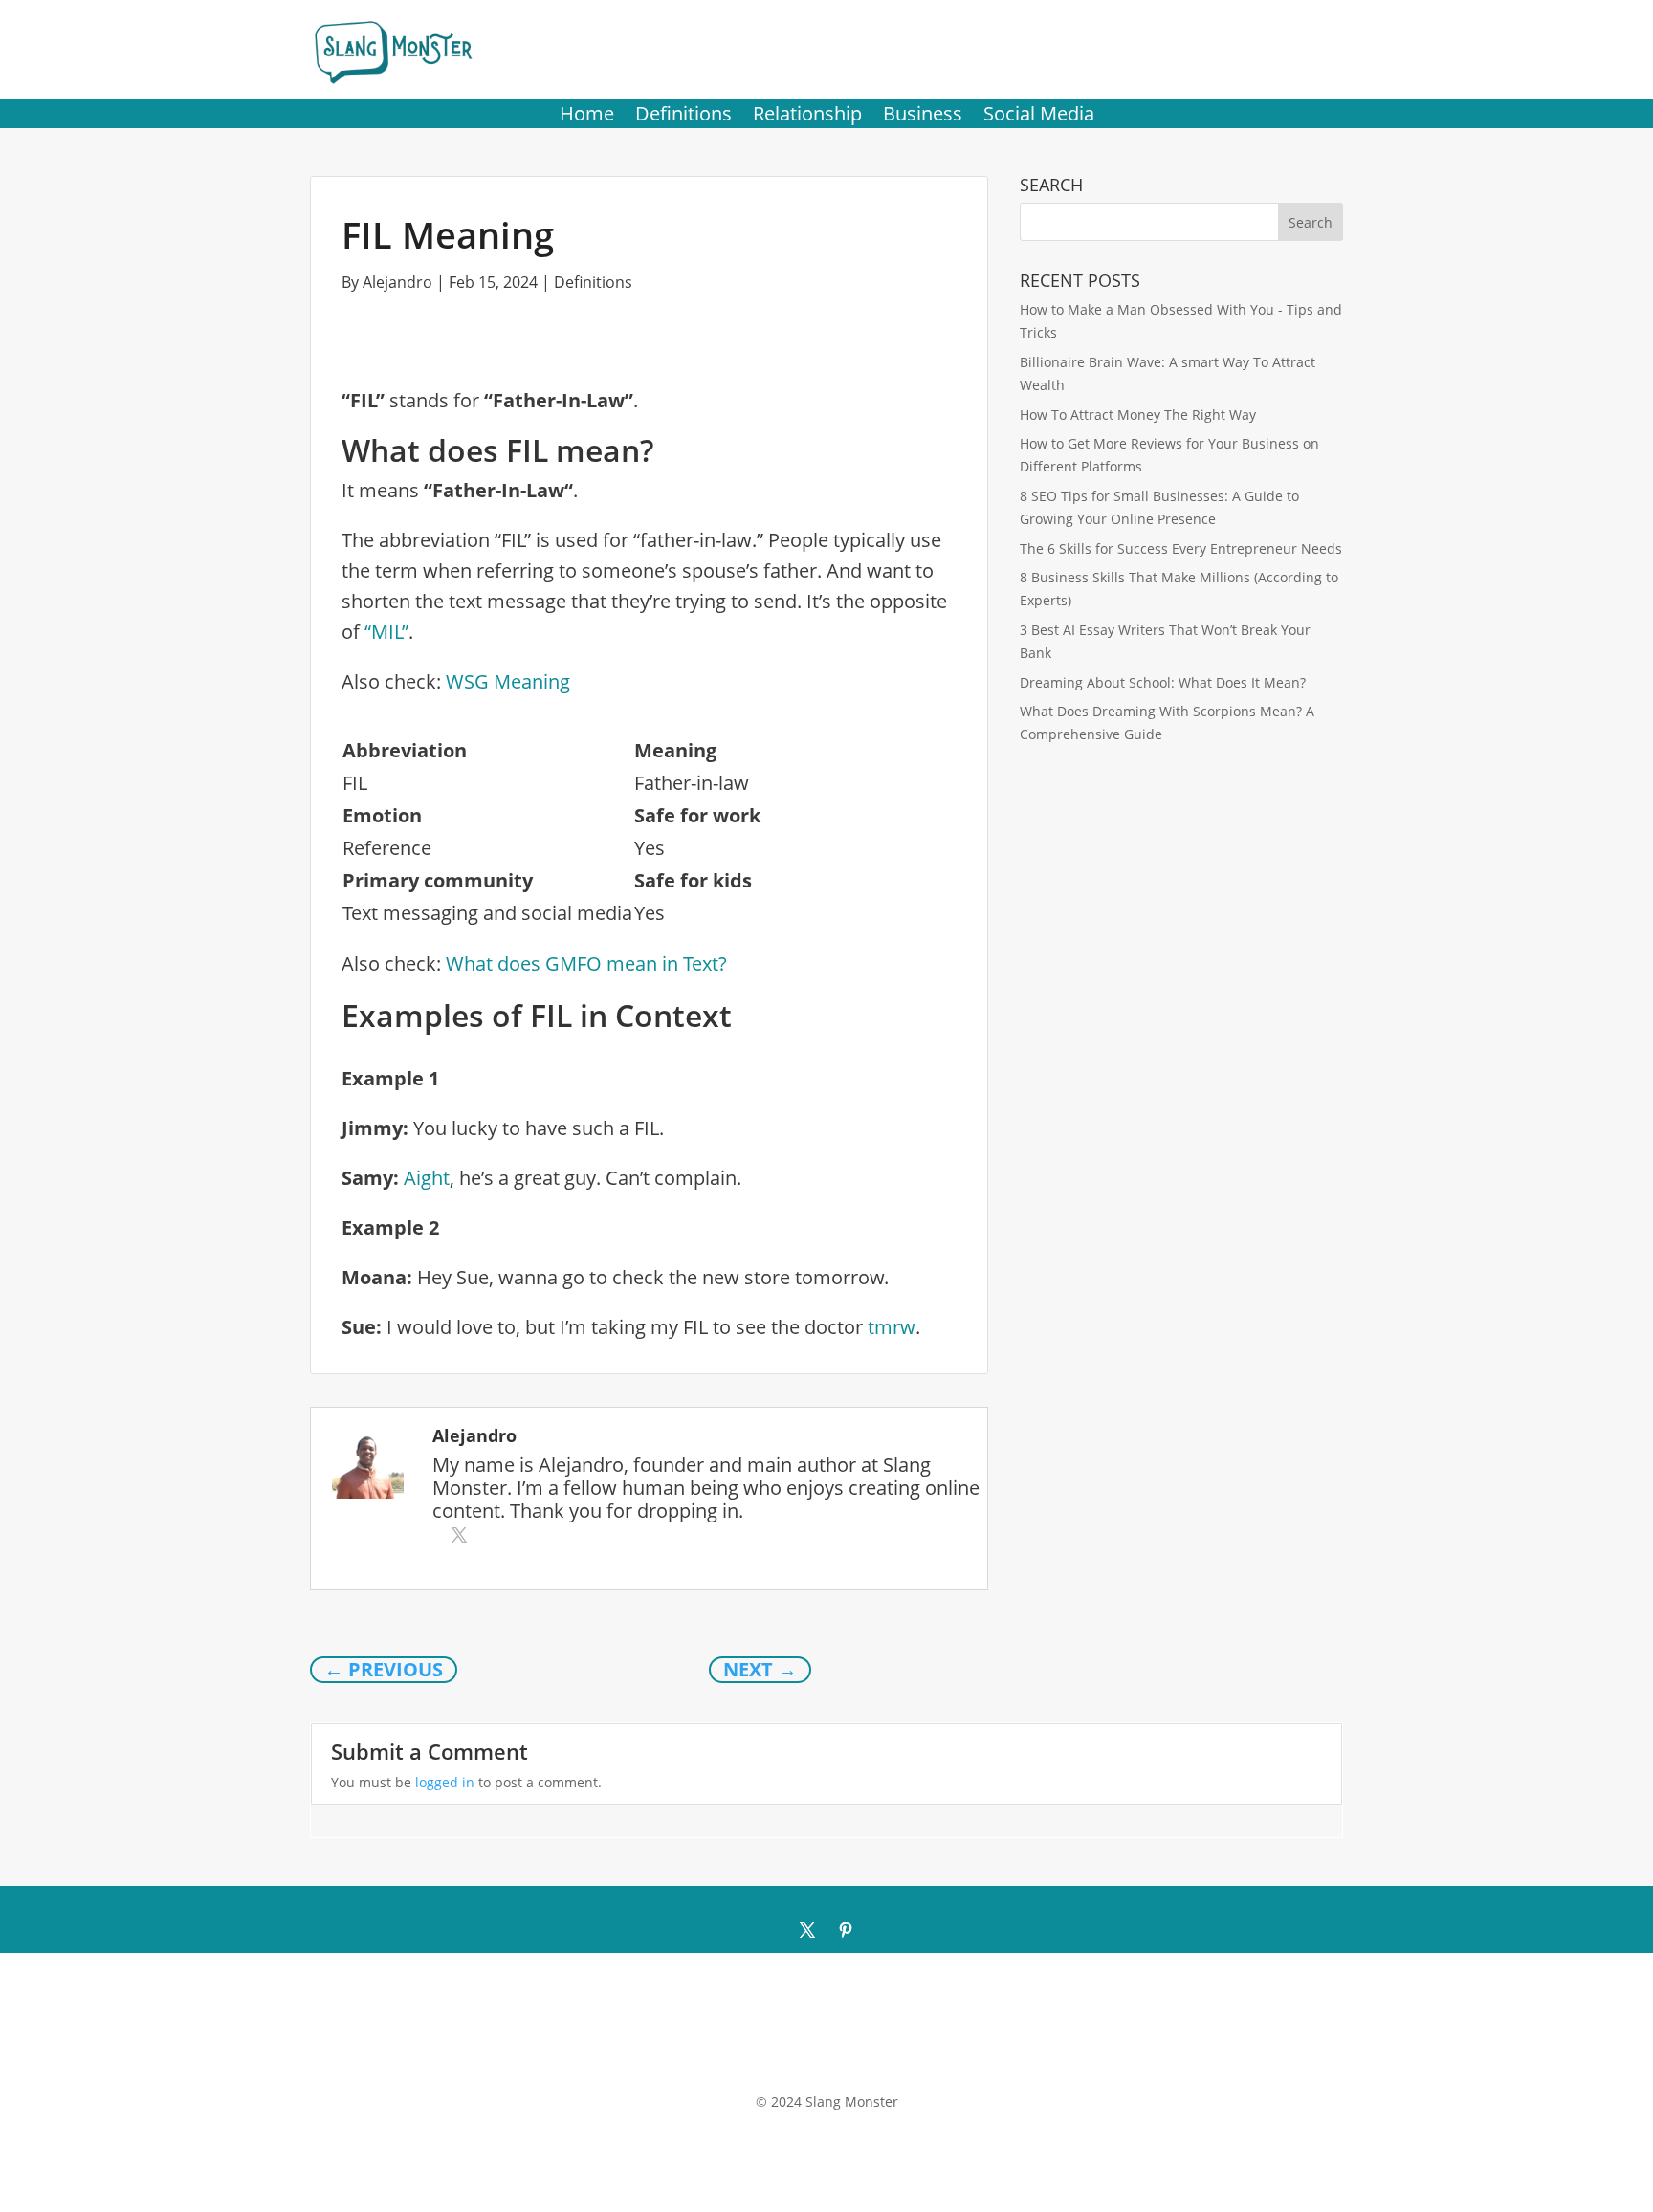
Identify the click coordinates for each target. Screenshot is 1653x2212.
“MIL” (386, 632)
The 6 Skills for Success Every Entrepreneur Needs (1181, 548)
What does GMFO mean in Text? (586, 964)
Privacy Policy (905, 2063)
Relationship (807, 117)
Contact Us (815, 2063)
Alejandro (397, 282)
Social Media (1039, 117)
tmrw (892, 1327)
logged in (445, 1782)
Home (587, 117)
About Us (734, 2063)
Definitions (683, 117)
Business (923, 117)
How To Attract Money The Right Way (1138, 415)
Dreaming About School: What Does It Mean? (1163, 682)
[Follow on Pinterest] (846, 1930)
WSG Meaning (508, 681)
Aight (427, 1178)
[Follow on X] (807, 1930)
